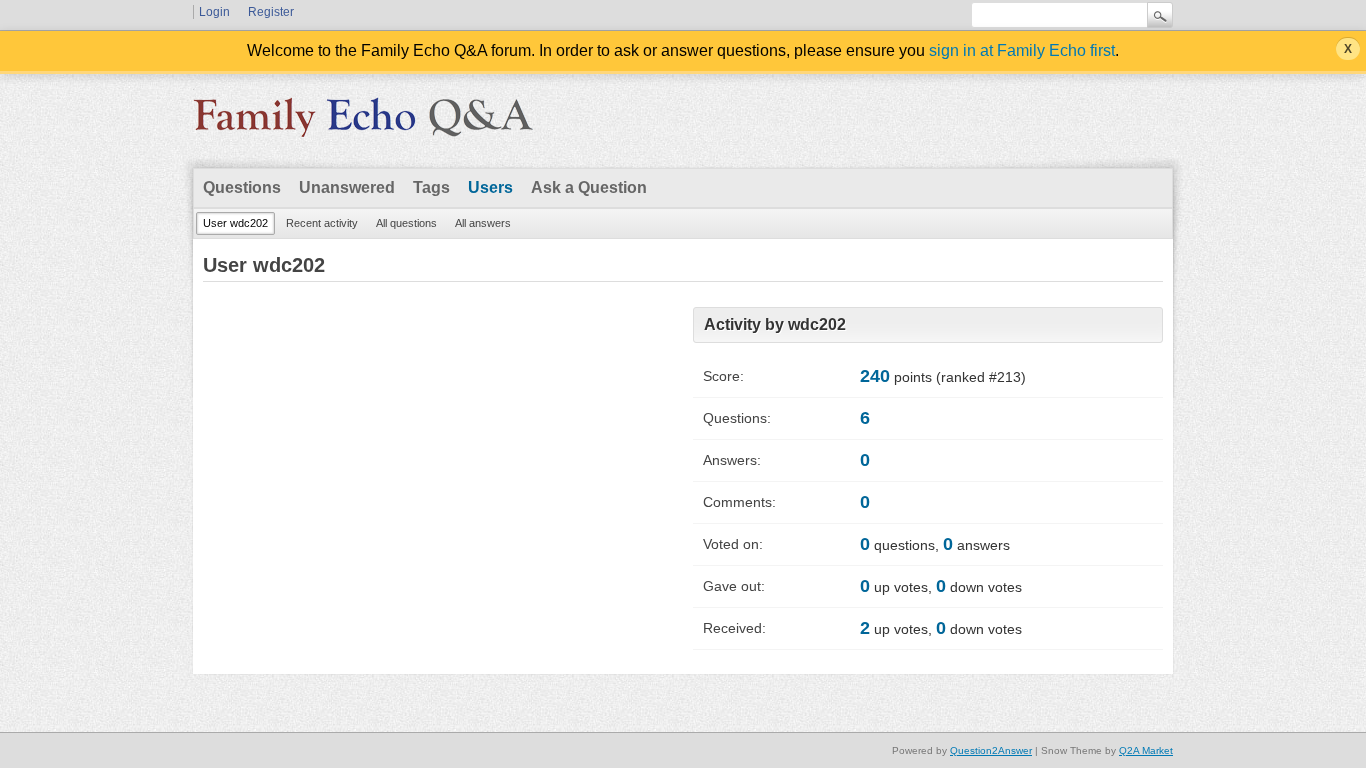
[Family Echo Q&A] (363, 124)
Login (214, 12)
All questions (406, 223)
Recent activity (322, 223)
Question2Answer (991, 750)
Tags (431, 187)
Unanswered (347, 187)
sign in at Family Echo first (1022, 50)
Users (490, 187)
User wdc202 (235, 223)
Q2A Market (1146, 750)
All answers (483, 223)
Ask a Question (589, 187)
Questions (242, 187)
